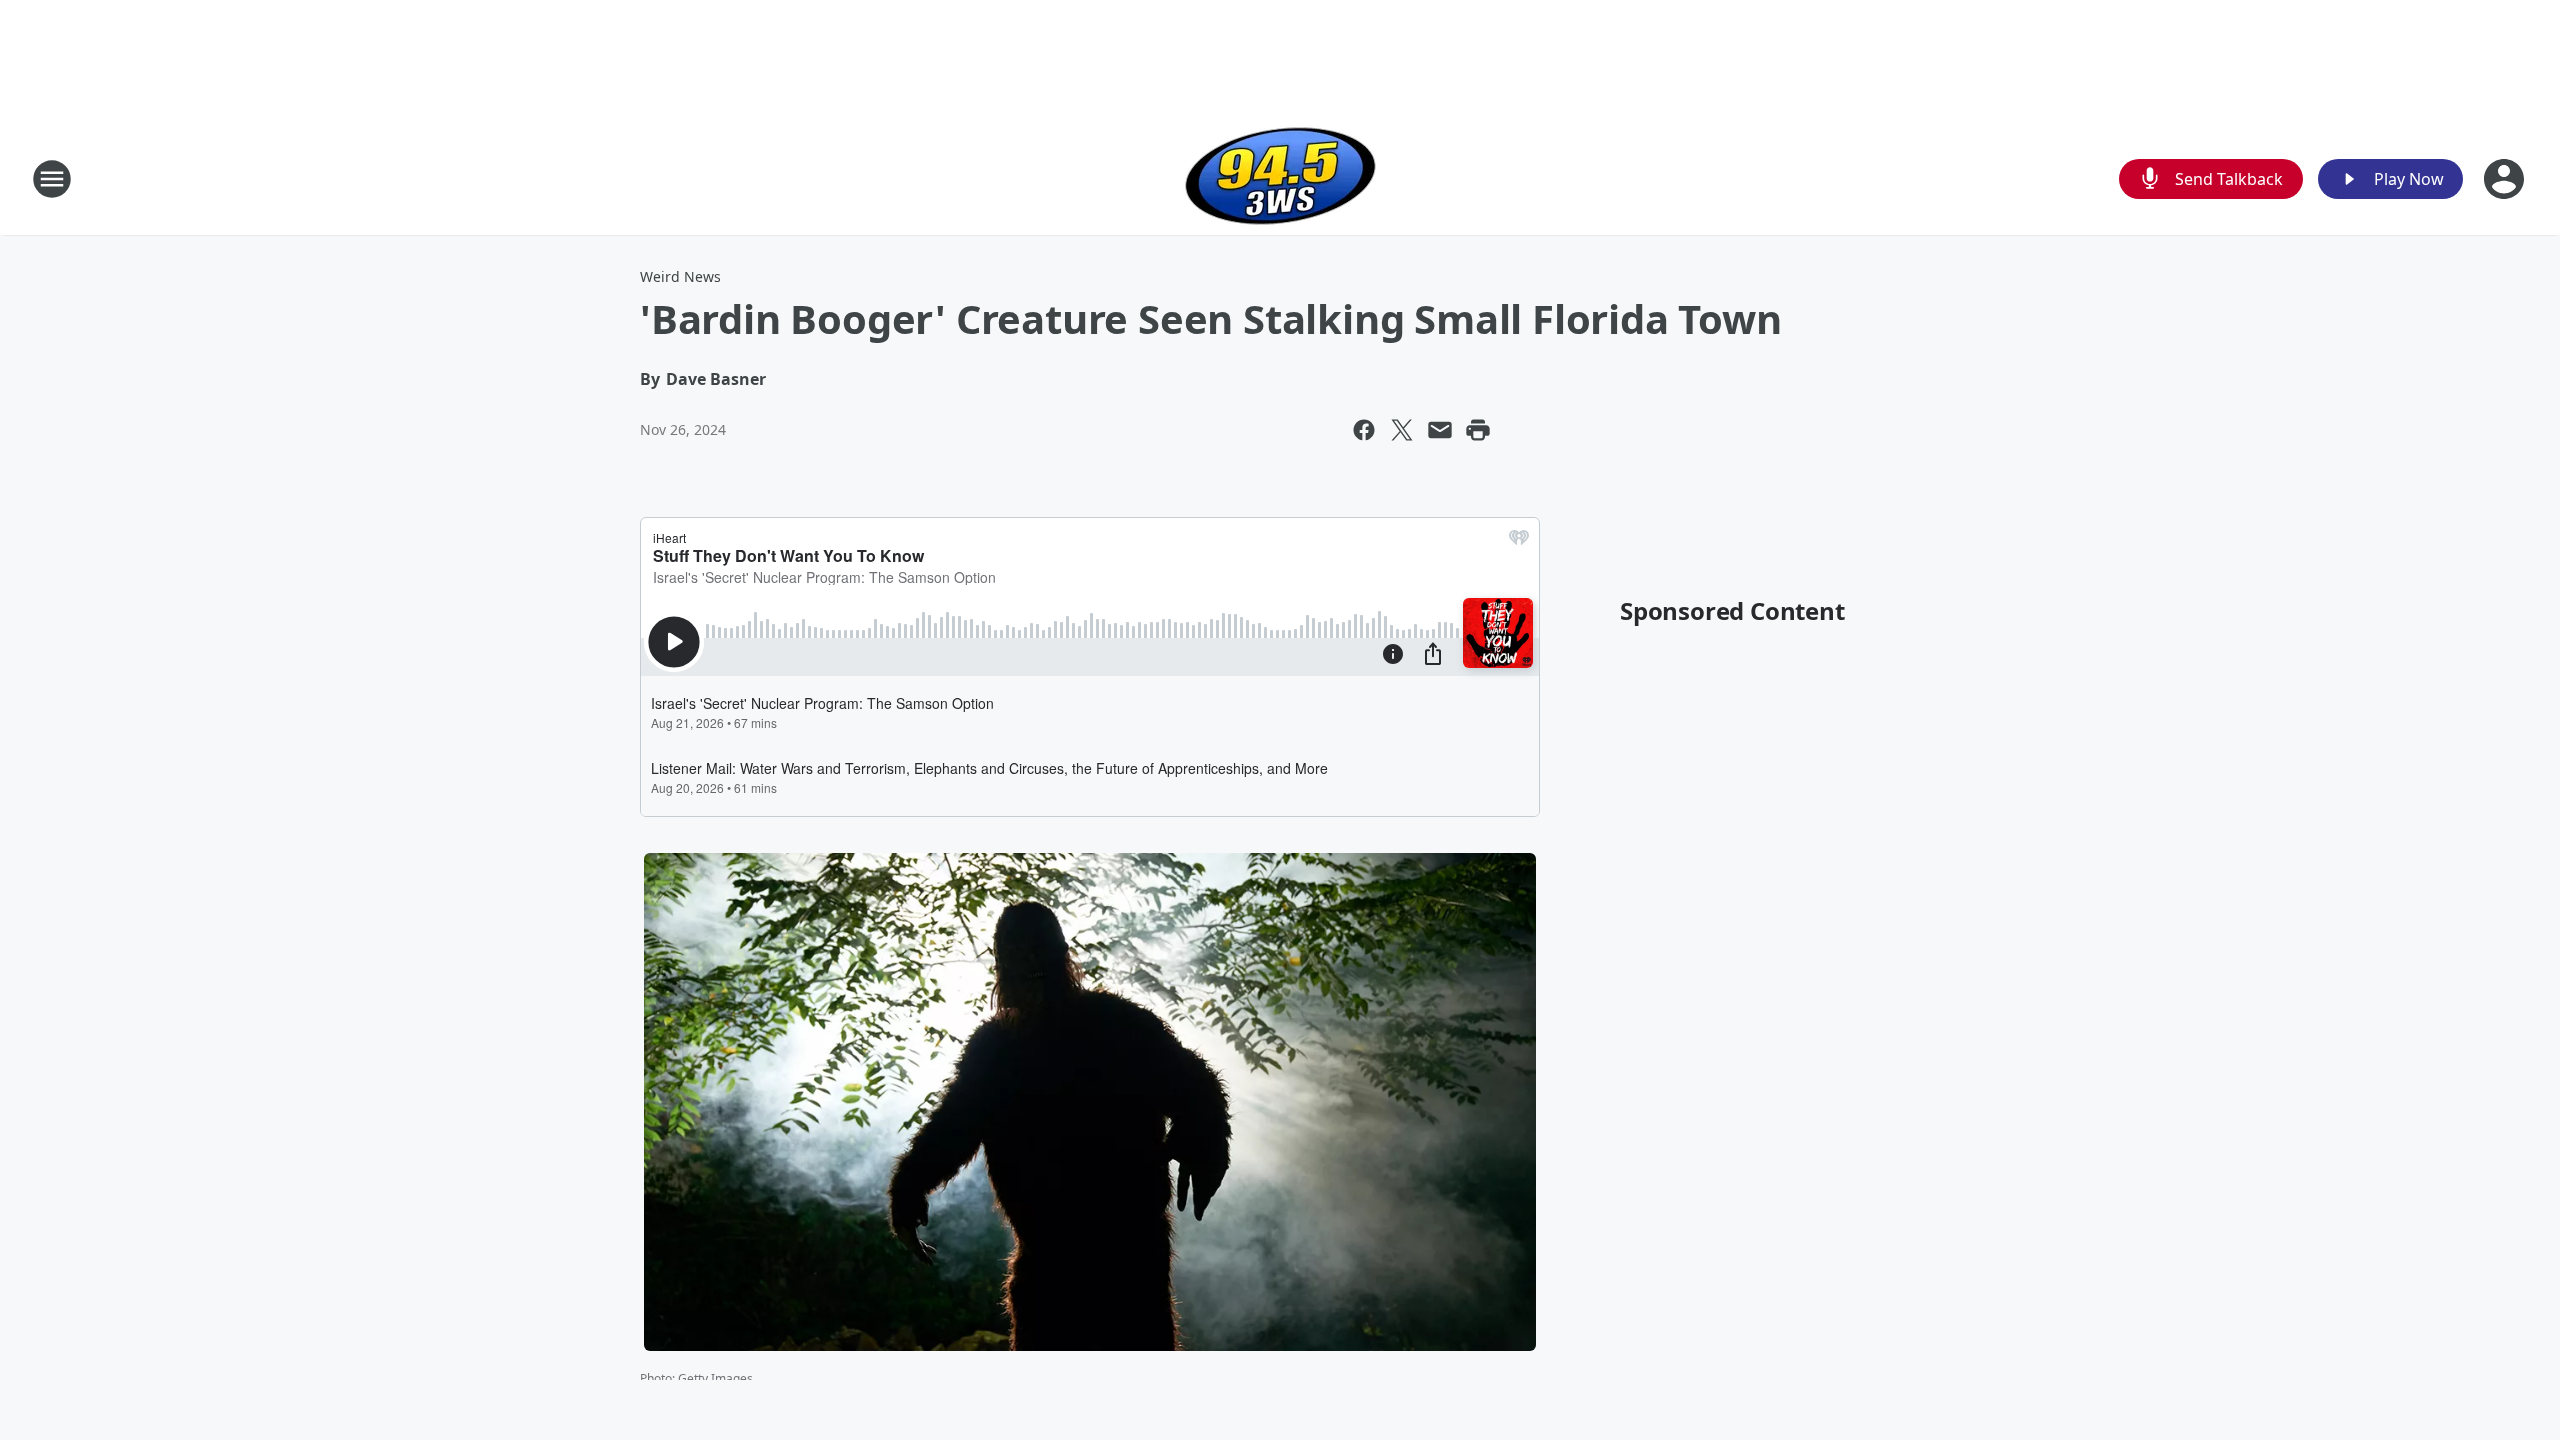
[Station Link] (1280, 178)
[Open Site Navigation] (52, 179)
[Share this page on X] (1402, 430)
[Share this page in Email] (1440, 430)
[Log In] (2506, 179)
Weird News (680, 276)
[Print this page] (1478, 430)
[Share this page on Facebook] (1364, 430)
